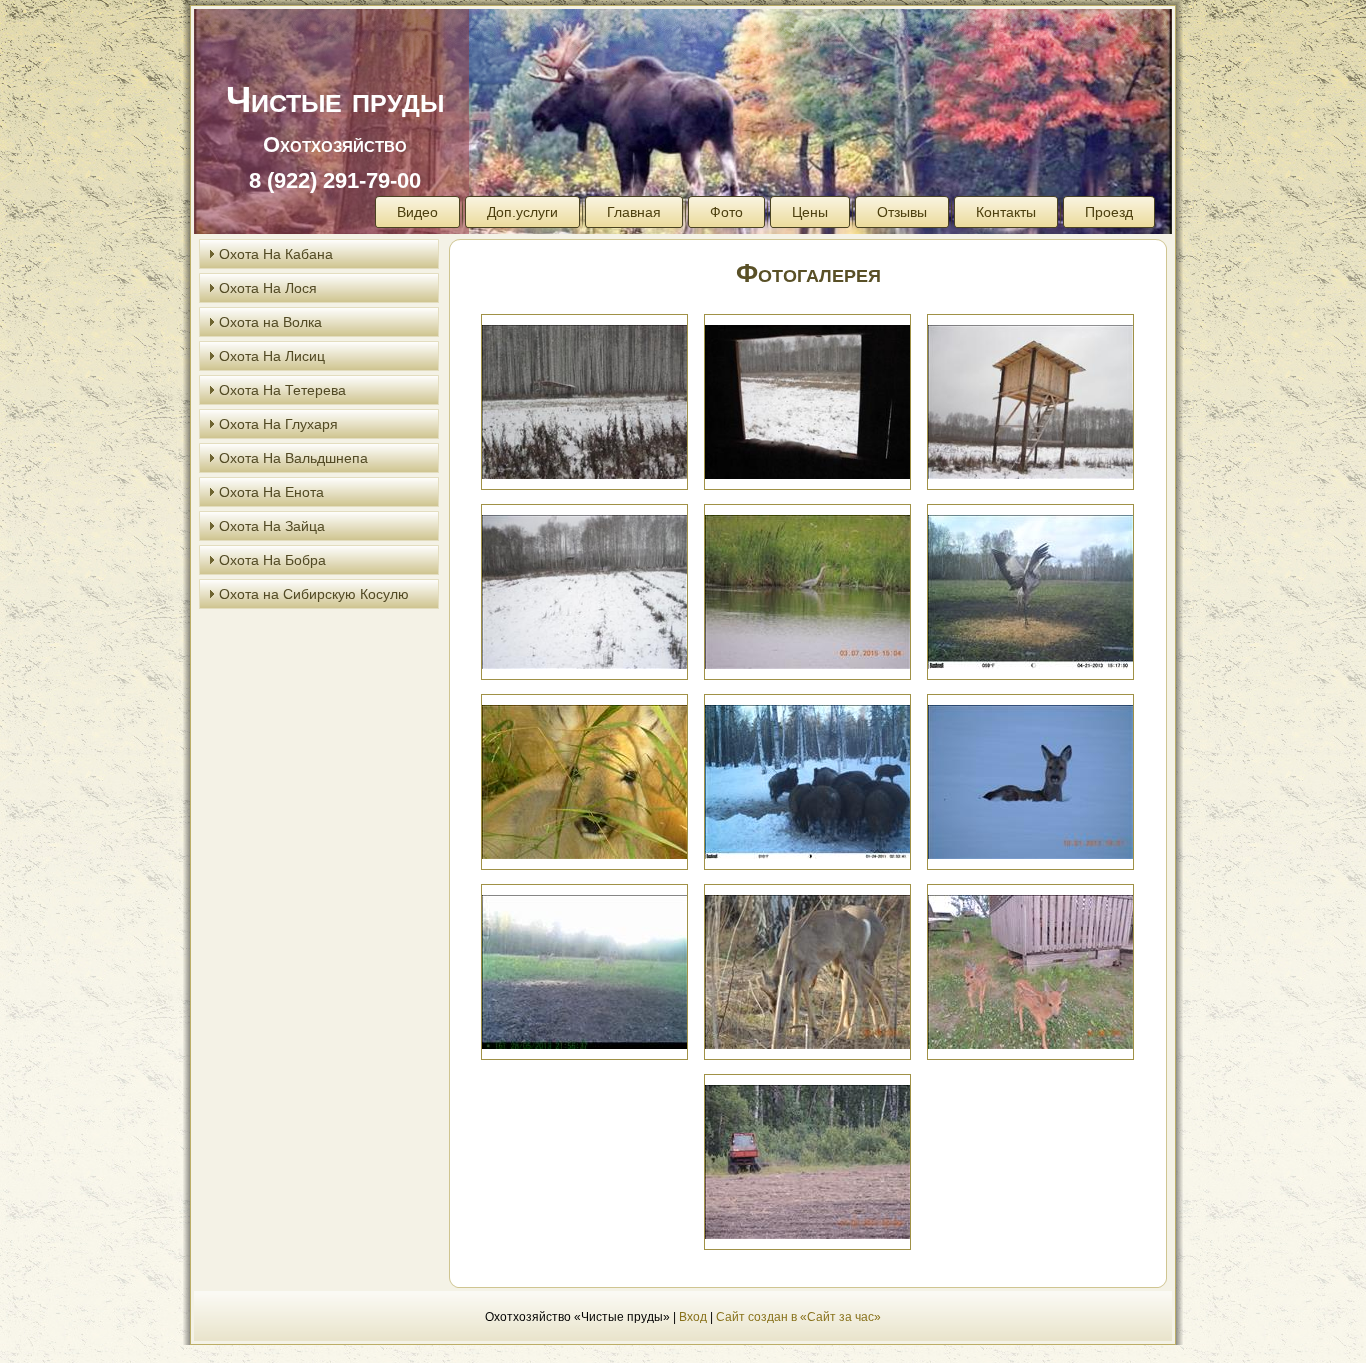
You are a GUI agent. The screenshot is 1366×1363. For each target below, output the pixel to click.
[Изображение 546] (1030, 780)
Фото (726, 212)
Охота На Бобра (272, 560)
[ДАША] (584, 780)
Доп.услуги (522, 212)
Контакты (1006, 212)
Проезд (1109, 212)
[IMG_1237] (1030, 400)
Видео (417, 212)
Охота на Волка (270, 322)
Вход (693, 1317)
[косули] (807, 970)
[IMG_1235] (584, 590)
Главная (634, 212)
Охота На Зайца (272, 526)
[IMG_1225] (584, 400)
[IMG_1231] (807, 400)
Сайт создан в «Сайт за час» (798, 1317)
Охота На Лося (268, 288)
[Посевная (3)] (807, 1160)
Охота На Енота (271, 492)
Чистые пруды (335, 99)
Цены (810, 212)
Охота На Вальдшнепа (293, 458)
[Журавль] (807, 590)
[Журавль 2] (1030, 590)
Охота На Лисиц (272, 356)
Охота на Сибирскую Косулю (314, 594)
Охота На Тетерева (282, 390)
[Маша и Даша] (1030, 970)
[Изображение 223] (807, 780)
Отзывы (902, 212)
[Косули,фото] (584, 970)
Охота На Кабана (276, 254)
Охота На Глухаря (278, 424)
